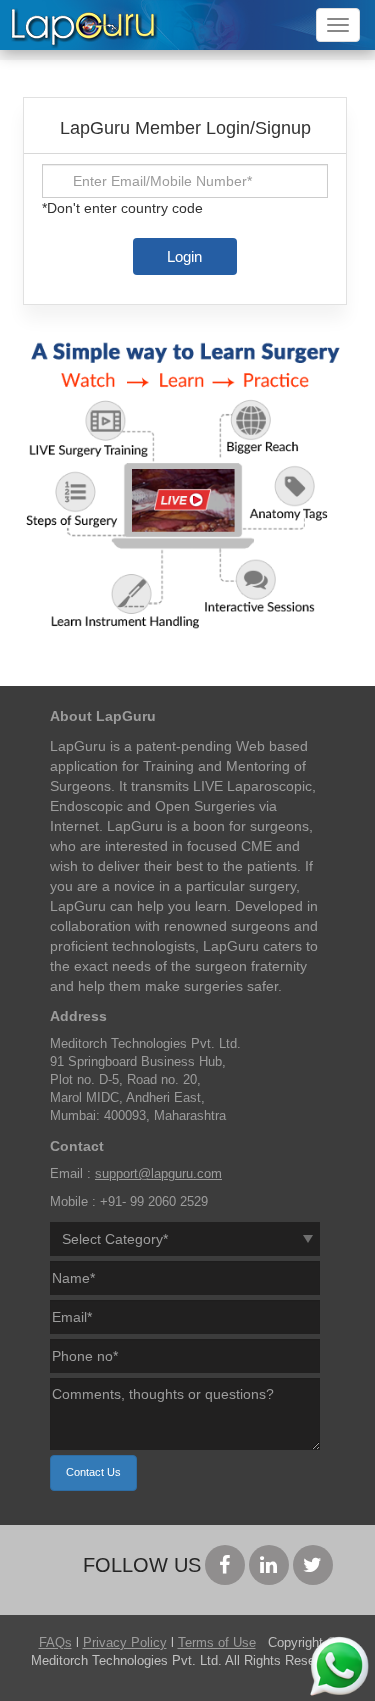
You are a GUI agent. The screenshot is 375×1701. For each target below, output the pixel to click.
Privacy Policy (125, 1643)
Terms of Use (217, 1643)
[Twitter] (313, 1565)
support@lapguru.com (158, 1174)
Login (184, 256)
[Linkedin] (269, 1565)
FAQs (55, 1643)
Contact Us (93, 1472)
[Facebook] (225, 1565)
